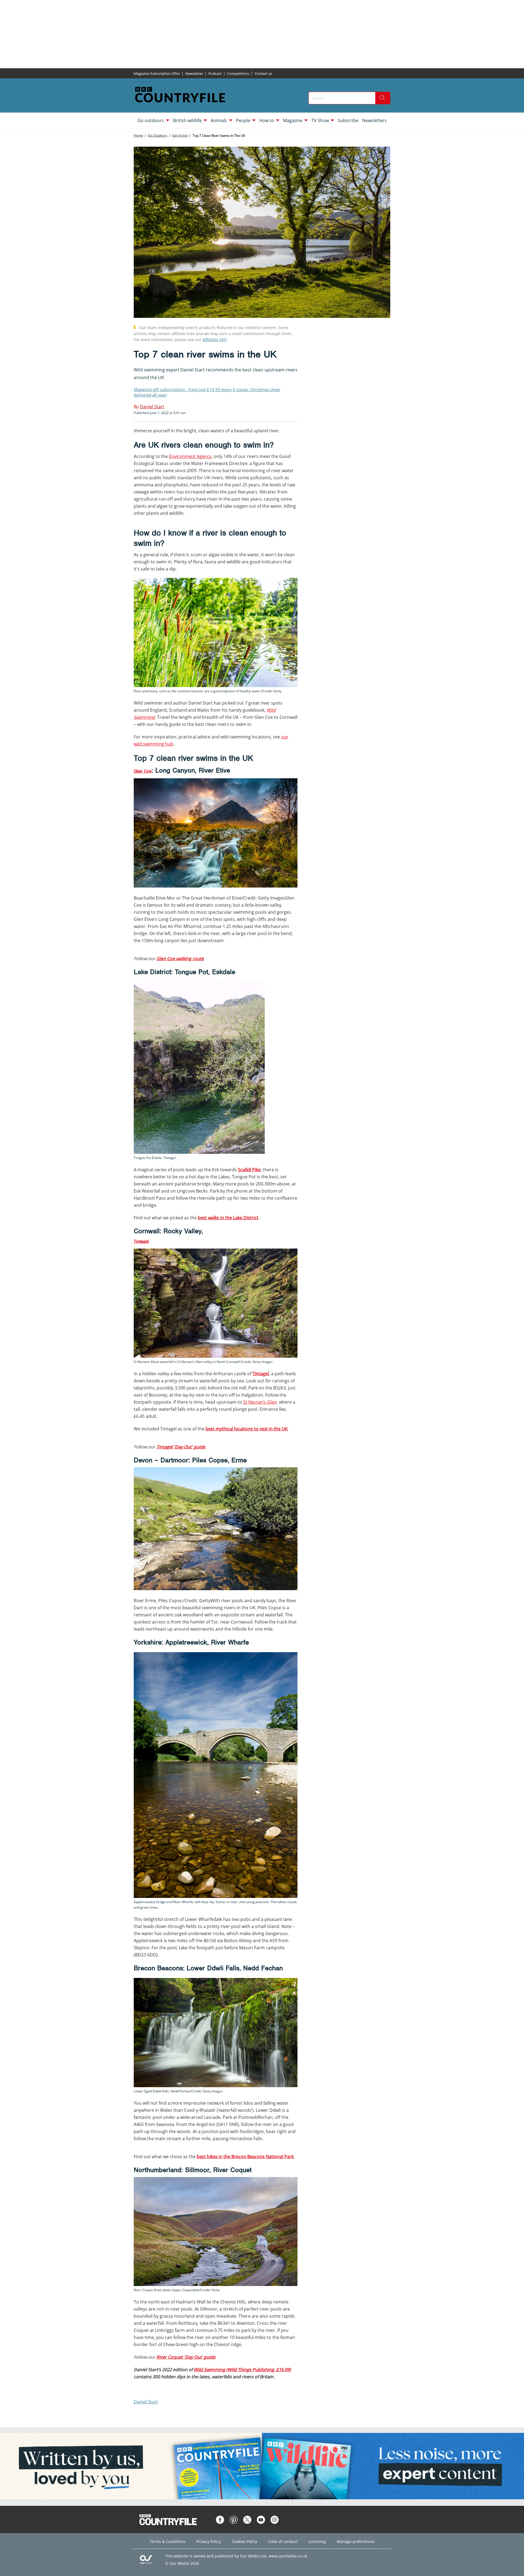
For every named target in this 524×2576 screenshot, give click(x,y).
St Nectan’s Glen (260, 1402)
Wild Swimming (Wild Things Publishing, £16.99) (242, 2370)
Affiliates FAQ (215, 340)
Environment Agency (190, 456)
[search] (383, 98)
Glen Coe (143, 771)
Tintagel (141, 1241)
